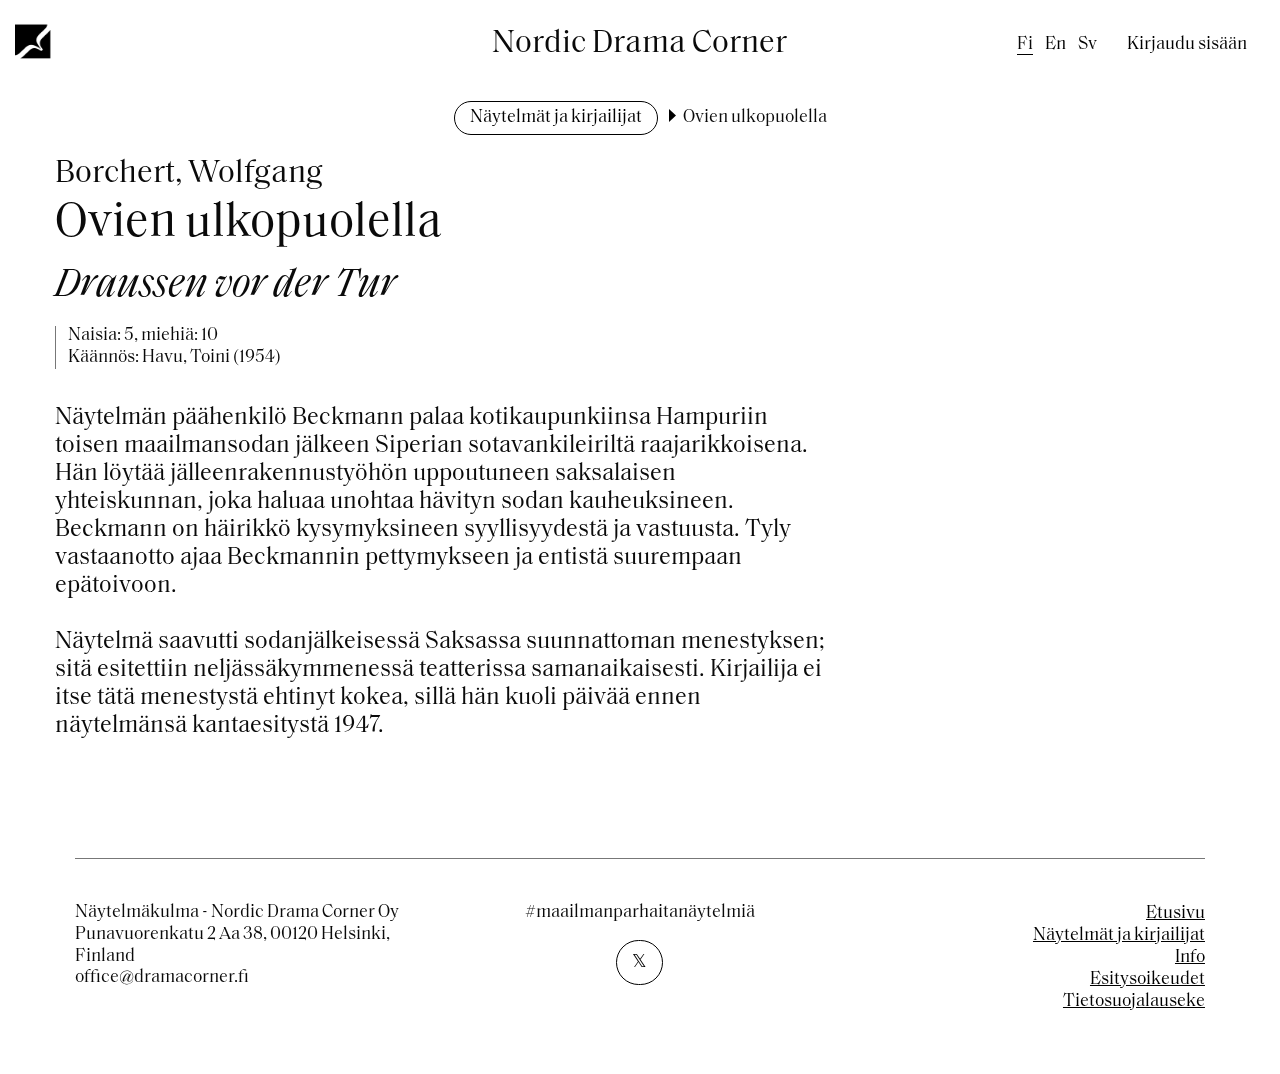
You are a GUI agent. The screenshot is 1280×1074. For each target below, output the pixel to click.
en (1055, 45)
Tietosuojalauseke (1134, 1002)
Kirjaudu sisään (1187, 45)
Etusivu (1175, 914)
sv (1087, 45)
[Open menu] (34, 41)
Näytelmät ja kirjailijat (556, 118)
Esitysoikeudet (1147, 980)
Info (1190, 958)
